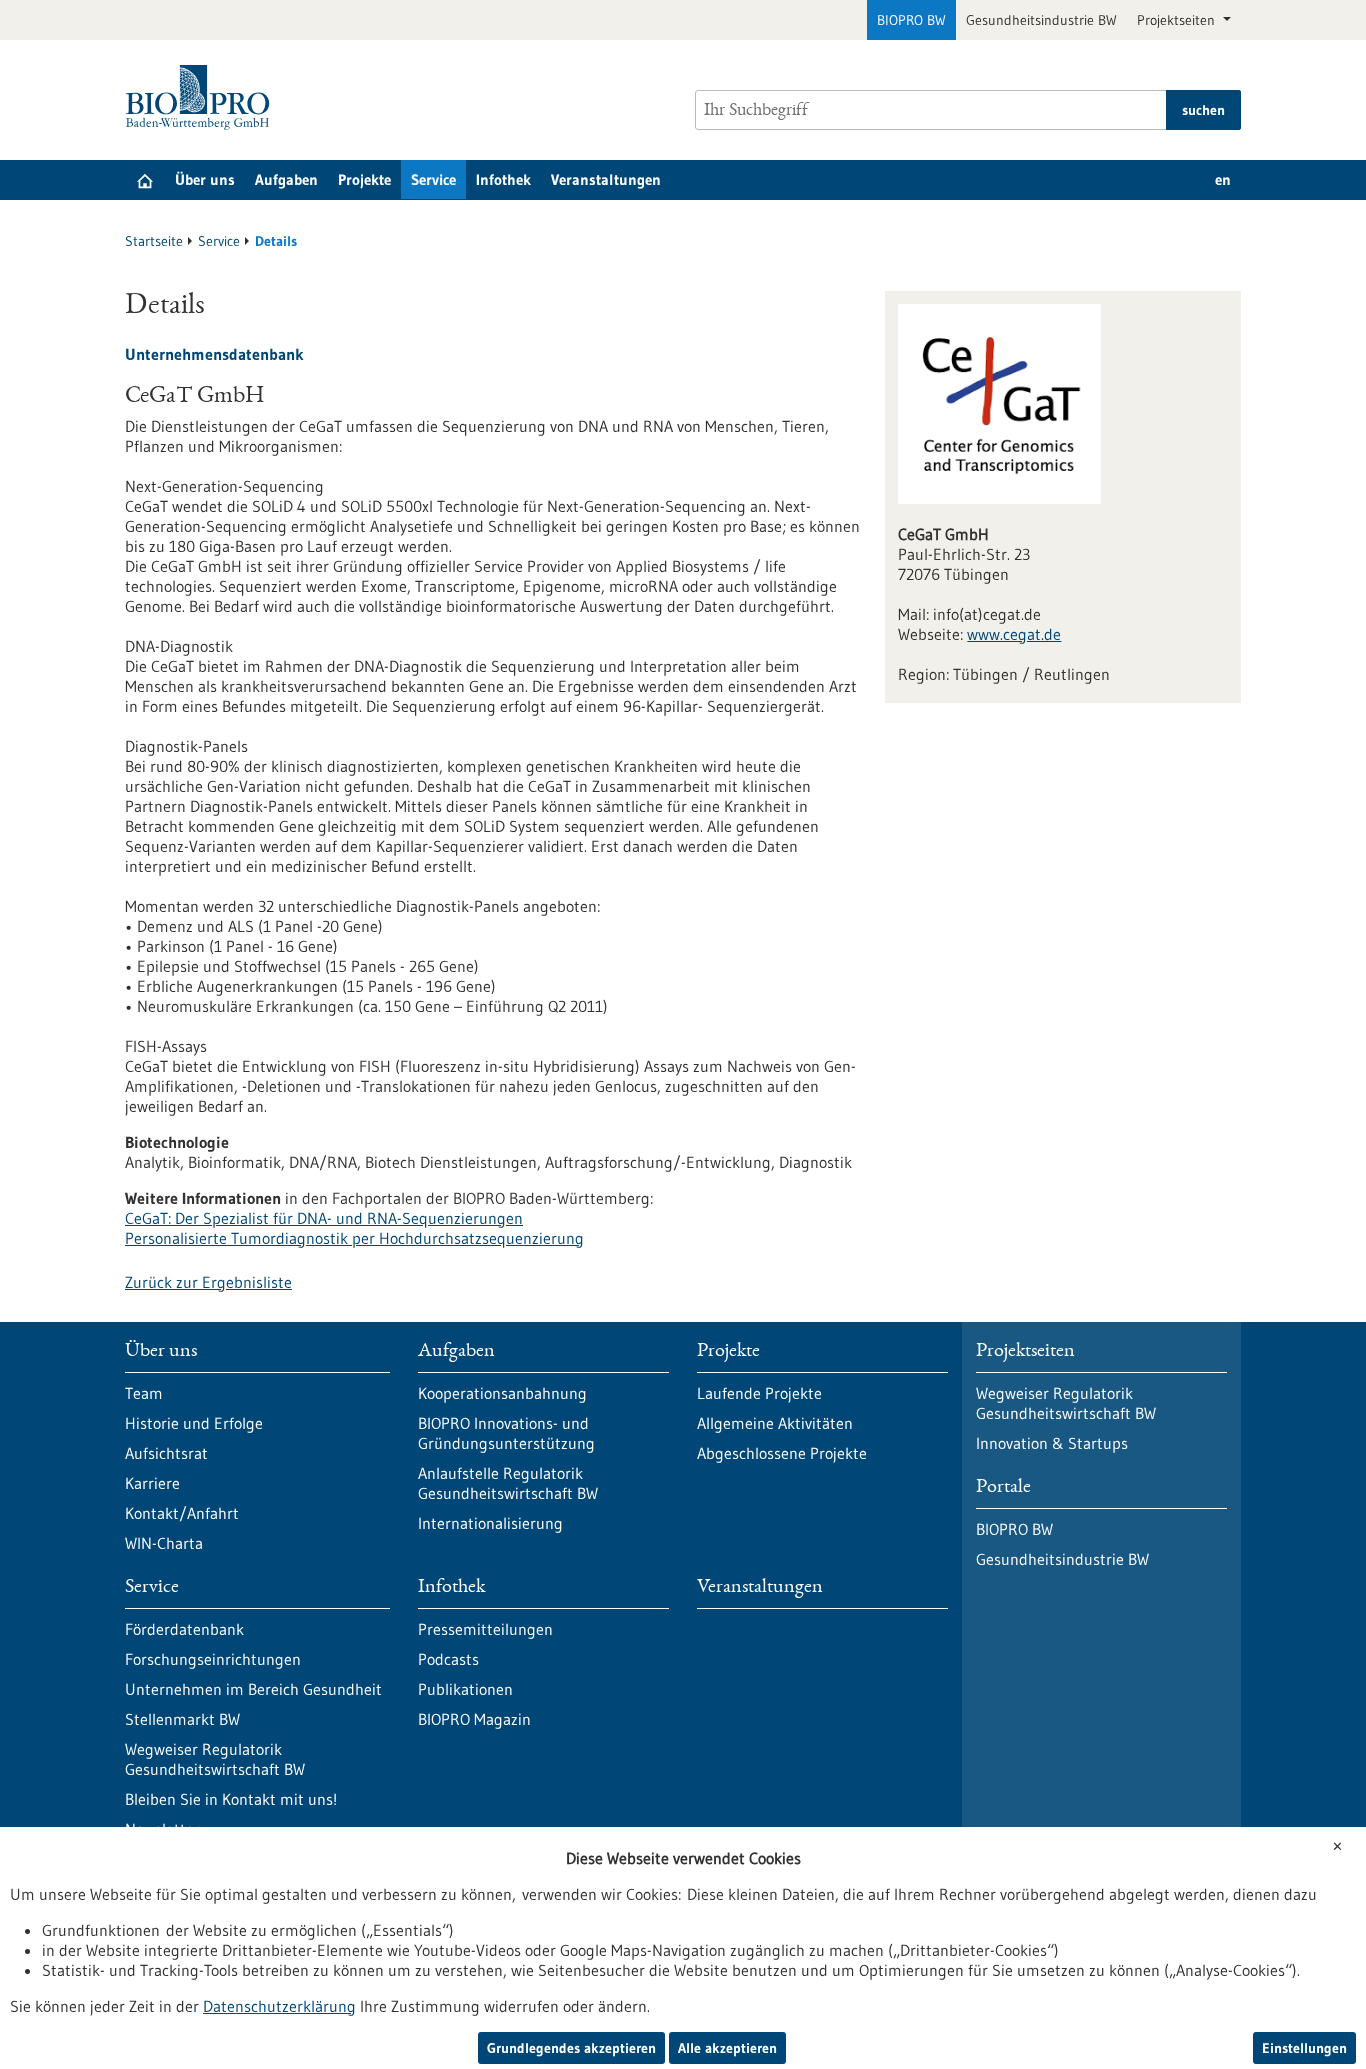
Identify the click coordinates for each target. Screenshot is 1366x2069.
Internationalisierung (490, 1523)
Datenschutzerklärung (279, 2006)
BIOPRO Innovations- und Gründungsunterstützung (506, 1433)
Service (433, 179)
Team (144, 1393)
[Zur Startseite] (202, 97)
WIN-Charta (164, 1543)
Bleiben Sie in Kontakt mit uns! (231, 1799)
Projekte (364, 179)
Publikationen (465, 1689)
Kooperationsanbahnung (502, 1393)
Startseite (154, 241)
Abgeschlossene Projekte (782, 1453)
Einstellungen (1304, 2048)
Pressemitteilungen (485, 1629)
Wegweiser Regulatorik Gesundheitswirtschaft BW (215, 1759)
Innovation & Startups (1052, 1443)
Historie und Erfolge (194, 1423)
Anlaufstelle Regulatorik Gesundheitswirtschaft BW (508, 1483)
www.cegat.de (1014, 634)
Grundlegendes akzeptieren (571, 2048)
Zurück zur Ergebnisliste (208, 1282)
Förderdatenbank (184, 1629)
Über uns (205, 179)
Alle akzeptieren (727, 2048)
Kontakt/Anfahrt (182, 1513)
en (1223, 179)
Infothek (503, 179)
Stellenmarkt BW (182, 1719)
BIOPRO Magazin (474, 1719)
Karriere (152, 1483)
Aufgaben (286, 179)
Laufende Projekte (759, 1393)
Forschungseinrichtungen (213, 1659)
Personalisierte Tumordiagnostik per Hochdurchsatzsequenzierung (354, 1238)
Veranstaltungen (606, 179)
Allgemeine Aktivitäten (775, 1423)
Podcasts (448, 1659)
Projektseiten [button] (1178, 20)
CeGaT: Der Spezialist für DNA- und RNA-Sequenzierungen (324, 1218)
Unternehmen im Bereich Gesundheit (253, 1689)
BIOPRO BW (911, 20)
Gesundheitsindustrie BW (1041, 20)
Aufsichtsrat (166, 1453)
